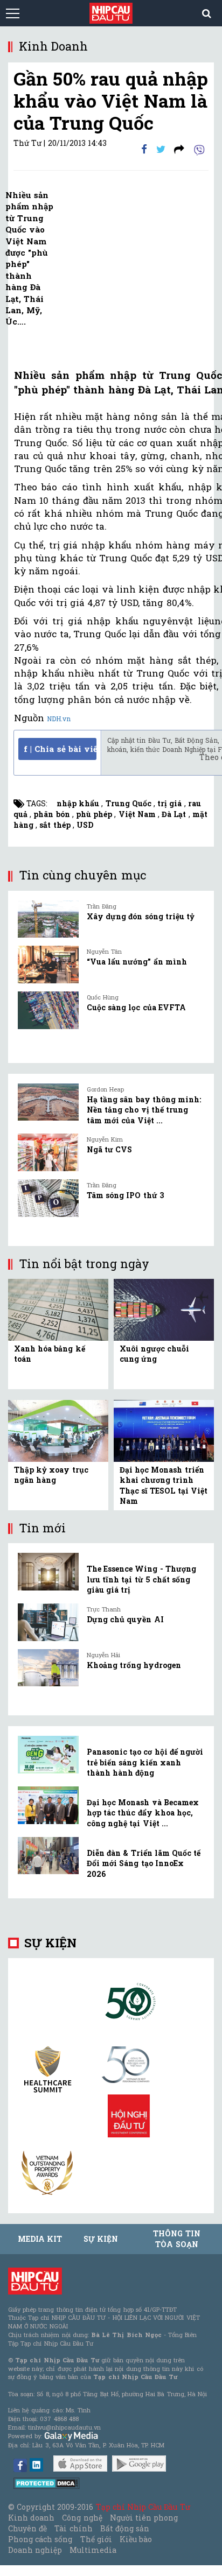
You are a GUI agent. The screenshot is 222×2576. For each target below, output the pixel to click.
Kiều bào (136, 2539)
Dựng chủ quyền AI (125, 1619)
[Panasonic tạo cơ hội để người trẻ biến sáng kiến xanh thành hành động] (48, 1755)
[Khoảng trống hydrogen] (48, 1668)
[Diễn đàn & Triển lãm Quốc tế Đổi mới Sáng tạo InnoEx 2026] (48, 1856)
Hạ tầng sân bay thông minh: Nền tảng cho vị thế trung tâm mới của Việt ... (144, 1110)
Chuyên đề (27, 2528)
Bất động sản (125, 2528)
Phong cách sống (40, 2539)
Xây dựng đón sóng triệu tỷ (141, 916)
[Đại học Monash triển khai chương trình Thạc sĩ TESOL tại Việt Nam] (164, 1430)
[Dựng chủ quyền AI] (48, 1622)
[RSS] (179, 149)
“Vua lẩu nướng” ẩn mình (137, 962)
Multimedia (93, 2550)
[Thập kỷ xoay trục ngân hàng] (58, 1430)
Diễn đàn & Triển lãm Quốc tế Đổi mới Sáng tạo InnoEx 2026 (144, 1863)
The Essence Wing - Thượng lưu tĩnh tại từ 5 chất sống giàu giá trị (141, 1579)
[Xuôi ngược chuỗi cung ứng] (164, 1309)
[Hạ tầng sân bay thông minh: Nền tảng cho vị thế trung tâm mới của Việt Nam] (48, 1102)
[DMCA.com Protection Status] (47, 2483)
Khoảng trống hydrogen (134, 1665)
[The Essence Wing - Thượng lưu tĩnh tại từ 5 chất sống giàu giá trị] (48, 1572)
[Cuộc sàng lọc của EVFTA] (48, 1010)
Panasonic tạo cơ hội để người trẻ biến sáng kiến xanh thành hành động (145, 1762)
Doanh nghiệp (35, 2550)
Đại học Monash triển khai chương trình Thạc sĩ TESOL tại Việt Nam (164, 1486)
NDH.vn (59, 719)
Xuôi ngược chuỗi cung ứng (154, 1354)
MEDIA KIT (40, 2239)
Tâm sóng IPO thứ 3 (125, 1195)
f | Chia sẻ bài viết (60, 749)
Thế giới (96, 2539)
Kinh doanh (31, 2518)
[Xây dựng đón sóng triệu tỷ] (48, 919)
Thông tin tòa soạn (176, 2239)
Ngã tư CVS (109, 1149)
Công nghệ (82, 2518)
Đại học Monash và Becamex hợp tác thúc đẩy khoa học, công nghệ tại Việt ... (143, 1813)
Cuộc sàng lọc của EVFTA (136, 1007)
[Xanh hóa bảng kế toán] (58, 1309)
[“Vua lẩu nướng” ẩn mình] (48, 965)
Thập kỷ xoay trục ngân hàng (51, 1475)
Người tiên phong (144, 2518)
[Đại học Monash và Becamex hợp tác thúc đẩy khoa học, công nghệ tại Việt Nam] (48, 1805)
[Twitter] (161, 149)
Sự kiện (50, 1943)
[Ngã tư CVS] (48, 1152)
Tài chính (73, 2528)
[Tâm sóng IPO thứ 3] (48, 1198)
